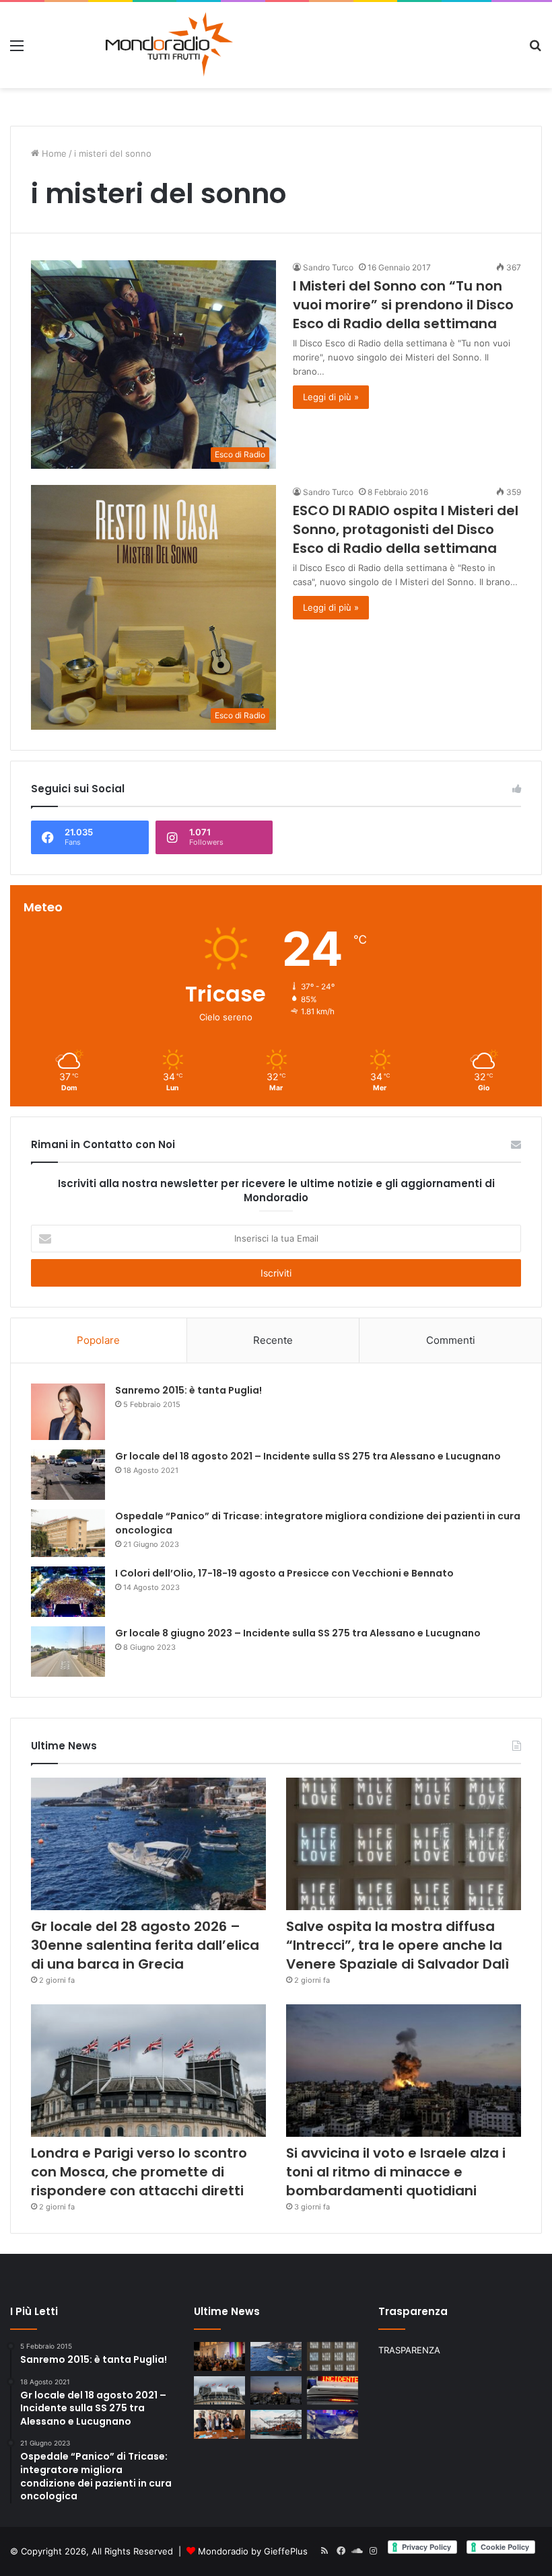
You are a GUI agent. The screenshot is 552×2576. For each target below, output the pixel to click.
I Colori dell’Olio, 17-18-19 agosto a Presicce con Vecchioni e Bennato (284, 1573)
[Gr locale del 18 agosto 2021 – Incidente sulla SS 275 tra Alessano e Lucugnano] (68, 1475)
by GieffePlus (279, 2551)
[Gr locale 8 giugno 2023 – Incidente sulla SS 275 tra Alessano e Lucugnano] (68, 1652)
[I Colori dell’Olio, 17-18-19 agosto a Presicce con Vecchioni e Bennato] (68, 1592)
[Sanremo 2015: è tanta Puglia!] (68, 1411)
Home (53, 153)
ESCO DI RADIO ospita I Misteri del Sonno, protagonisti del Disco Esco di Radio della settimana (406, 529)
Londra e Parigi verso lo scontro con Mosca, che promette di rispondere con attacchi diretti (139, 2172)
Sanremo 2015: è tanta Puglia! (188, 1390)
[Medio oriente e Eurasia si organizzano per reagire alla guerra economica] (276, 2424)
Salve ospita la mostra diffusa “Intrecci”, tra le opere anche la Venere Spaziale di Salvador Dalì (398, 1945)
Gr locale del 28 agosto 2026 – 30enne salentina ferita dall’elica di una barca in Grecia (145, 1945)
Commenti (451, 1340)
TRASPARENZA (409, 2350)
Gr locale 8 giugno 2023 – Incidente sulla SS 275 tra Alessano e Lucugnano (298, 1633)
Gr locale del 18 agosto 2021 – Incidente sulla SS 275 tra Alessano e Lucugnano (308, 1456)
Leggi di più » (331, 397)
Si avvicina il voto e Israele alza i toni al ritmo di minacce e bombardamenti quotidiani (396, 2172)
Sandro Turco (328, 267)
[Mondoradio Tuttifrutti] (136, 45)
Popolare (98, 1340)
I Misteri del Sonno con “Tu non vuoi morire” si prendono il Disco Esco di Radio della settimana (403, 305)
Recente (273, 1340)
